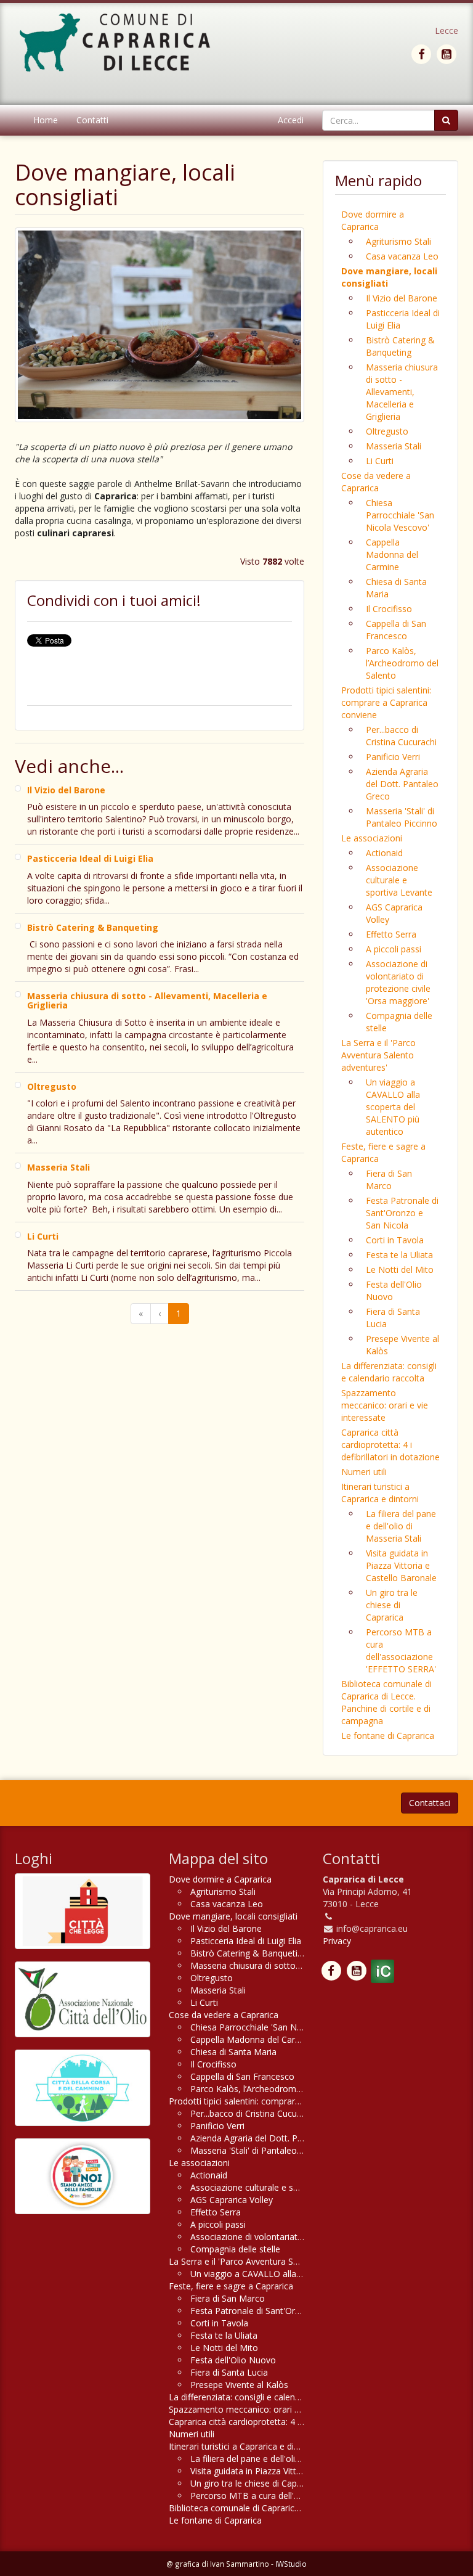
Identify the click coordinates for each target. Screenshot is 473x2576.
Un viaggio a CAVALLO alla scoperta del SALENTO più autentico (393, 1107)
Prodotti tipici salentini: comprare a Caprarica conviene (386, 702)
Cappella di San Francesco (396, 630)
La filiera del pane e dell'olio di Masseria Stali (401, 1526)
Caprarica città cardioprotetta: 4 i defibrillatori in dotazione (390, 1445)
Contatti (92, 120)
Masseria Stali (394, 446)
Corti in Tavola (395, 1240)
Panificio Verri (393, 757)
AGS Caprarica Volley (394, 913)
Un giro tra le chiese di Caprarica (392, 1605)
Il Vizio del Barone (402, 298)
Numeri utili (364, 1472)
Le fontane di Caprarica (388, 1736)
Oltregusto (387, 431)
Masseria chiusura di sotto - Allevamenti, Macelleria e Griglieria (402, 392)
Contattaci (430, 1803)
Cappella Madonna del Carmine (392, 554)
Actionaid (384, 853)
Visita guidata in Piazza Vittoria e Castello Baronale (401, 1565)
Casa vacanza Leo (402, 256)
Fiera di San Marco (389, 1180)
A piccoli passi (394, 949)
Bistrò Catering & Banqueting (400, 346)
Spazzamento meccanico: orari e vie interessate (385, 1405)
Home (46, 120)
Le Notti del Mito (400, 1270)
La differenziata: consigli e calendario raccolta (389, 1372)
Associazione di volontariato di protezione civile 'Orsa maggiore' (398, 982)
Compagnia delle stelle (399, 1022)
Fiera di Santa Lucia (393, 1318)
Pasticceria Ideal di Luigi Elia (403, 319)
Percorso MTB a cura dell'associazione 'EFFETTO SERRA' (401, 1650)
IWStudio (291, 2564)
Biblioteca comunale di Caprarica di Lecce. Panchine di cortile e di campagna (386, 1702)
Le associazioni (372, 838)
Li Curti (380, 461)
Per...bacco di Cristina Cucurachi (401, 736)
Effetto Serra (391, 934)
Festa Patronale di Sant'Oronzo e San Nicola (402, 1213)
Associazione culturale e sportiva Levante (399, 880)
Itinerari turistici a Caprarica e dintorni (380, 1493)
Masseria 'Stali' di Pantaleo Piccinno (402, 817)
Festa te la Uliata (399, 1255)
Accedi (291, 120)
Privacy (337, 1941)
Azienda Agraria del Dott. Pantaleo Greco (402, 784)
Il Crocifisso (389, 609)
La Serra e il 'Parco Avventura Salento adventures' (378, 1055)
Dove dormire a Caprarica (373, 220)
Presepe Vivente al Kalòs (402, 1345)
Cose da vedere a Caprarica (376, 482)
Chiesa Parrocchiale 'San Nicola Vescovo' (400, 515)
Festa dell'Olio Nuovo (394, 1290)
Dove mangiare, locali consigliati (389, 277)
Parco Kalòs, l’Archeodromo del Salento (402, 663)
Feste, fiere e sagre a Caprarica (383, 1152)
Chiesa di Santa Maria (396, 588)
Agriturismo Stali (398, 241)
